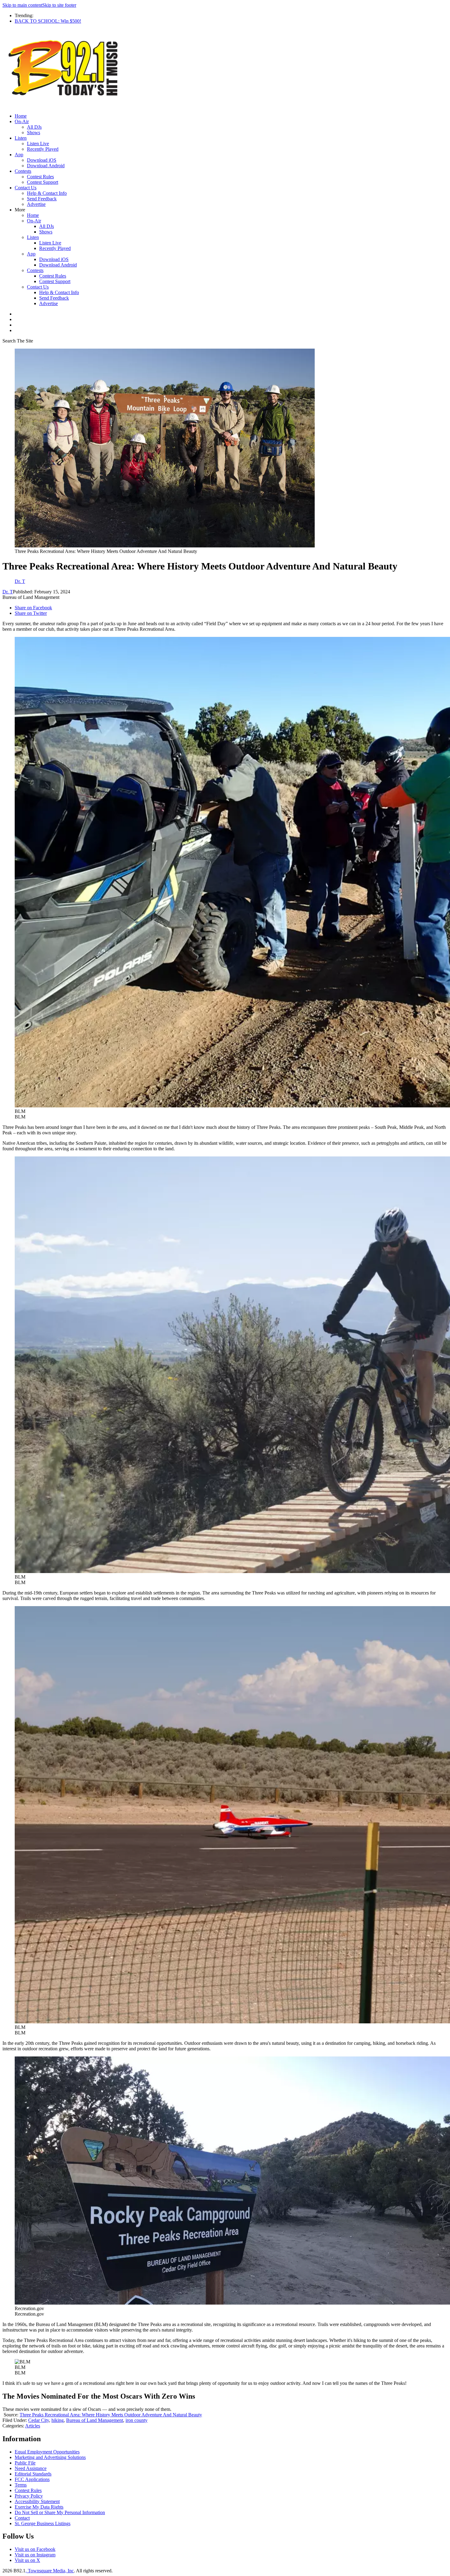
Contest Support (43, 182)
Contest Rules (40, 177)
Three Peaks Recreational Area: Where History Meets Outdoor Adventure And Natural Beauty (111, 2415)
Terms (21, 2485)
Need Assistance (31, 2468)
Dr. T (8, 592)
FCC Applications (32, 2479)
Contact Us (26, 188)
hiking (58, 2420)
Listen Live (38, 144)
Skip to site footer (59, 5)
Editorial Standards (33, 2474)
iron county (137, 2420)
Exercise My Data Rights (39, 2507)
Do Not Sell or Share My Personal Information (60, 2512)
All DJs (34, 127)
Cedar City (39, 2420)
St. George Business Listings (43, 2523)
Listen (21, 138)
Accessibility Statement (37, 2501)
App (19, 155)
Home (21, 116)
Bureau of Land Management (95, 2420)
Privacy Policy (29, 2496)
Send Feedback (42, 199)
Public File (25, 2463)
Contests (23, 171)
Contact (22, 2518)
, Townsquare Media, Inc (50, 2571)
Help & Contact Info (47, 193)
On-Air (22, 121)
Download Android (46, 166)
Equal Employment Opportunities (47, 2452)
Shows (34, 132)
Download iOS (42, 160)
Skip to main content (22, 5)
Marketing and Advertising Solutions (50, 2457)
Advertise (36, 204)
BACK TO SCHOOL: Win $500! (48, 21)
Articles (33, 2426)
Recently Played (43, 149)
